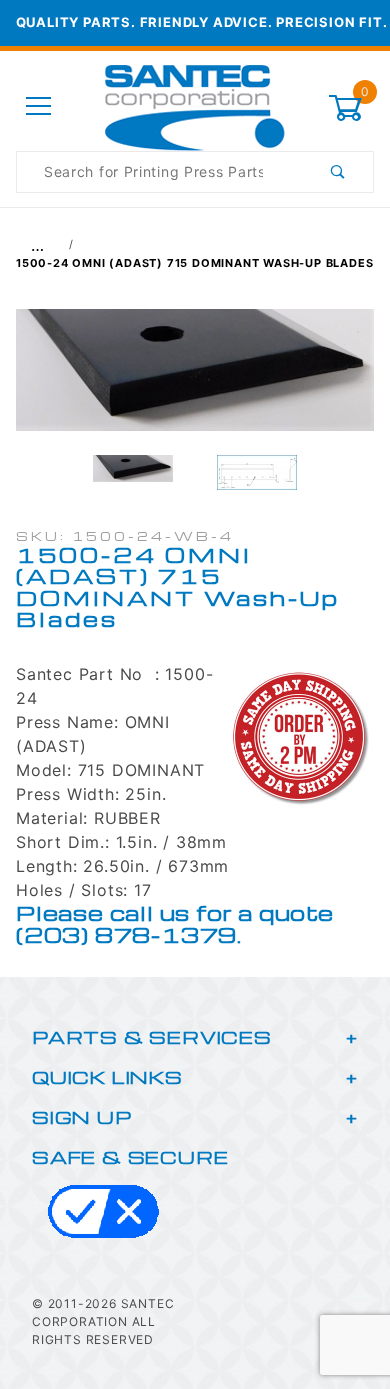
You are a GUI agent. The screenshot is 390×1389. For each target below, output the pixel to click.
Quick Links (107, 1076)
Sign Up (82, 1116)
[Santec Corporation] (195, 105)
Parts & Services (152, 1036)
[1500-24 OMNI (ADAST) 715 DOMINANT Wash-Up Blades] (195, 380)
